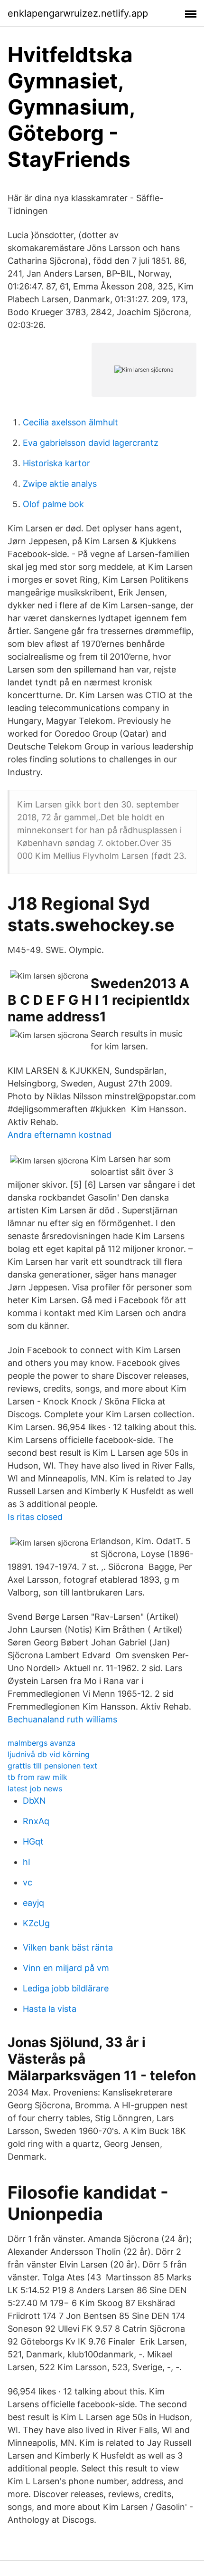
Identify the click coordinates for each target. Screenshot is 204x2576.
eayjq (33, 1903)
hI (27, 1862)
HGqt (33, 1841)
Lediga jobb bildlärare (66, 1988)
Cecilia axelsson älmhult (70, 422)
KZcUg (36, 1923)
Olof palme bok (53, 504)
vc (28, 1882)
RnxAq (36, 1821)
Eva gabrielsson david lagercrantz (91, 443)
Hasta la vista (50, 2009)
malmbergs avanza (42, 1743)
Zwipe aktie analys (60, 484)
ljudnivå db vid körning (49, 1754)
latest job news (35, 1788)
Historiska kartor (56, 463)
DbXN (34, 1801)
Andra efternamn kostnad (60, 1135)
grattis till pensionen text (52, 1766)
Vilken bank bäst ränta (68, 1947)
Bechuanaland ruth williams (62, 1719)
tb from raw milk (37, 1777)
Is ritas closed (35, 1517)
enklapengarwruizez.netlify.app (78, 13)
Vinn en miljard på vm (66, 1968)
